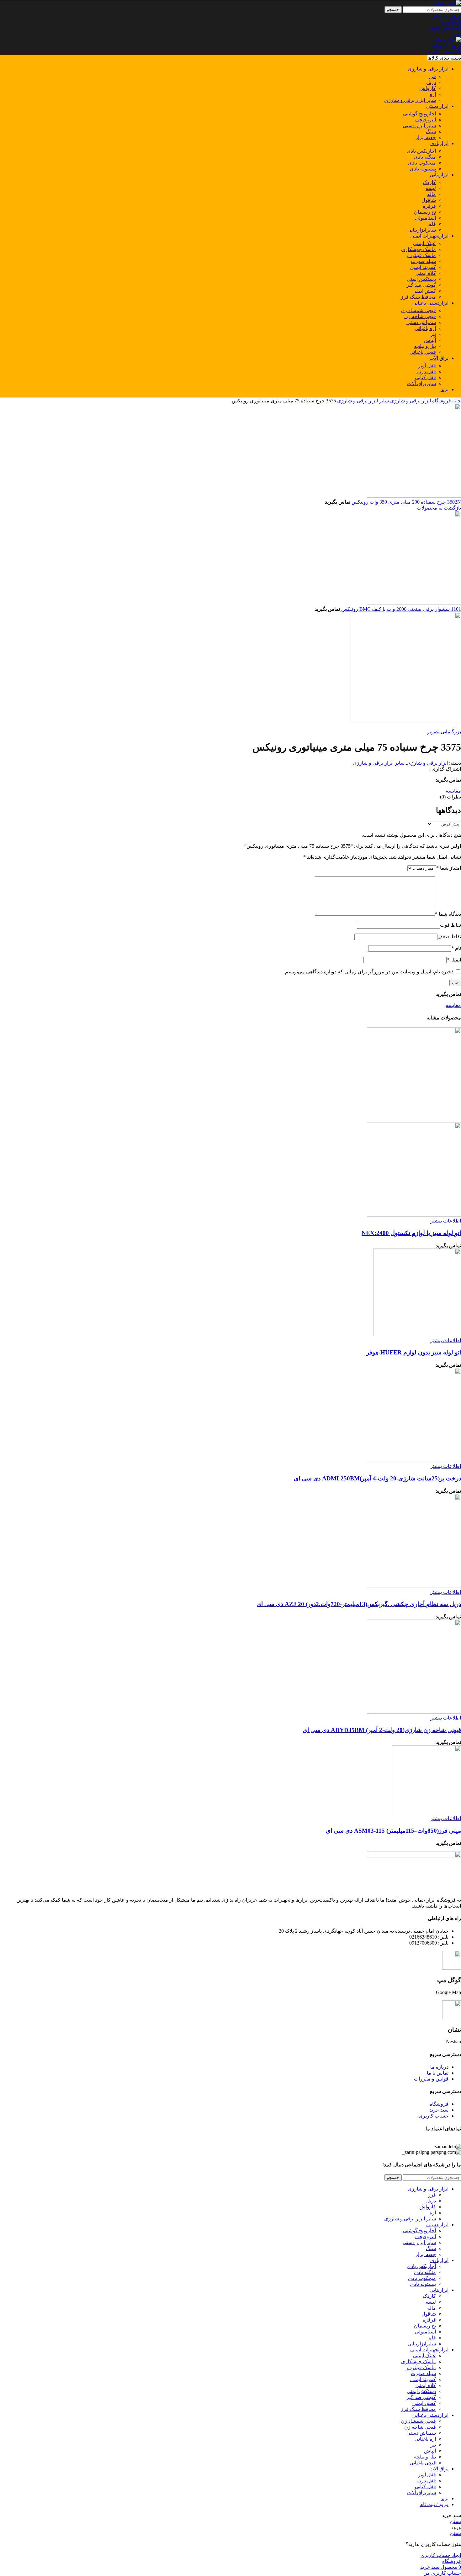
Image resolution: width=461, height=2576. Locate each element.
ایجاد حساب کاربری (441, 2555)
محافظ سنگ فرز (418, 297)
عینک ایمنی (424, 243)
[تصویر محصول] (414, 1215)
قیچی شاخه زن (420, 316)
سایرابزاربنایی (422, 230)
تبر (433, 334)
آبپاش (430, 340)
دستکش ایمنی (421, 279)
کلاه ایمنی (426, 273)
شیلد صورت (423, 261)
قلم (432, 224)
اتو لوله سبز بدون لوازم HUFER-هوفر (414, 1352)
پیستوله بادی (423, 169)
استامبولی (425, 218)
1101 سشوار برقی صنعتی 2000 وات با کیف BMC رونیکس (400, 609)
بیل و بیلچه (425, 346)
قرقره (429, 206)
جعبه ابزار (426, 137)
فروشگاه (441, 401)
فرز (432, 76)
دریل (431, 82)
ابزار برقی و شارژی (410, 401)
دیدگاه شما (448, 914)
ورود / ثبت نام (434, 2504)
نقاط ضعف (449, 937)
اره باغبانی (425, 328)
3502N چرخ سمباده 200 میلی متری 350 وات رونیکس (406, 502)
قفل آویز (427, 366)
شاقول (429, 200)
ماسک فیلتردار (421, 255)
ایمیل (454, 960)
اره (433, 94)
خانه (456, 401)
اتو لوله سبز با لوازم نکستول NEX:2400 (411, 1233)
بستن (456, 2521)
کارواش (428, 88)
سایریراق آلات (421, 383)
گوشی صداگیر (421, 285)
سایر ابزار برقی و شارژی (410, 100)
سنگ (431, 131)
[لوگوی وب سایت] (447, 3)
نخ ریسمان (425, 212)
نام (456, 948)
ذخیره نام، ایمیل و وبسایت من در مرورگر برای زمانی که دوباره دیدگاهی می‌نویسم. (369, 972)
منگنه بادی (425, 157)
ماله (432, 194)
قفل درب (426, 372)
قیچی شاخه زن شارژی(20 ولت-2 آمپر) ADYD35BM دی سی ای (382, 1730)
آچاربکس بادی (421, 151)
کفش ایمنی (424, 291)
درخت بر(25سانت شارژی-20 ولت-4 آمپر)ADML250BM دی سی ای (377, 1478)
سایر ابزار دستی (419, 126)
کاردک (429, 182)
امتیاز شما (449, 868)
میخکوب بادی (422, 163)
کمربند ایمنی (423, 267)
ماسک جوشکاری (419, 249)
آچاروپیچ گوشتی (419, 114)
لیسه (431, 188)
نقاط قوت (450, 925)
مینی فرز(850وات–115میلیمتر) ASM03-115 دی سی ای (393, 1831)
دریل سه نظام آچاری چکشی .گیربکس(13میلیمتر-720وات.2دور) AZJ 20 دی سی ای (359, 1604)
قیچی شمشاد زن (418, 310)
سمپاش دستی (421, 322)
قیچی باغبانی (423, 352)
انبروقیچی (426, 120)
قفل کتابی (425, 377)
